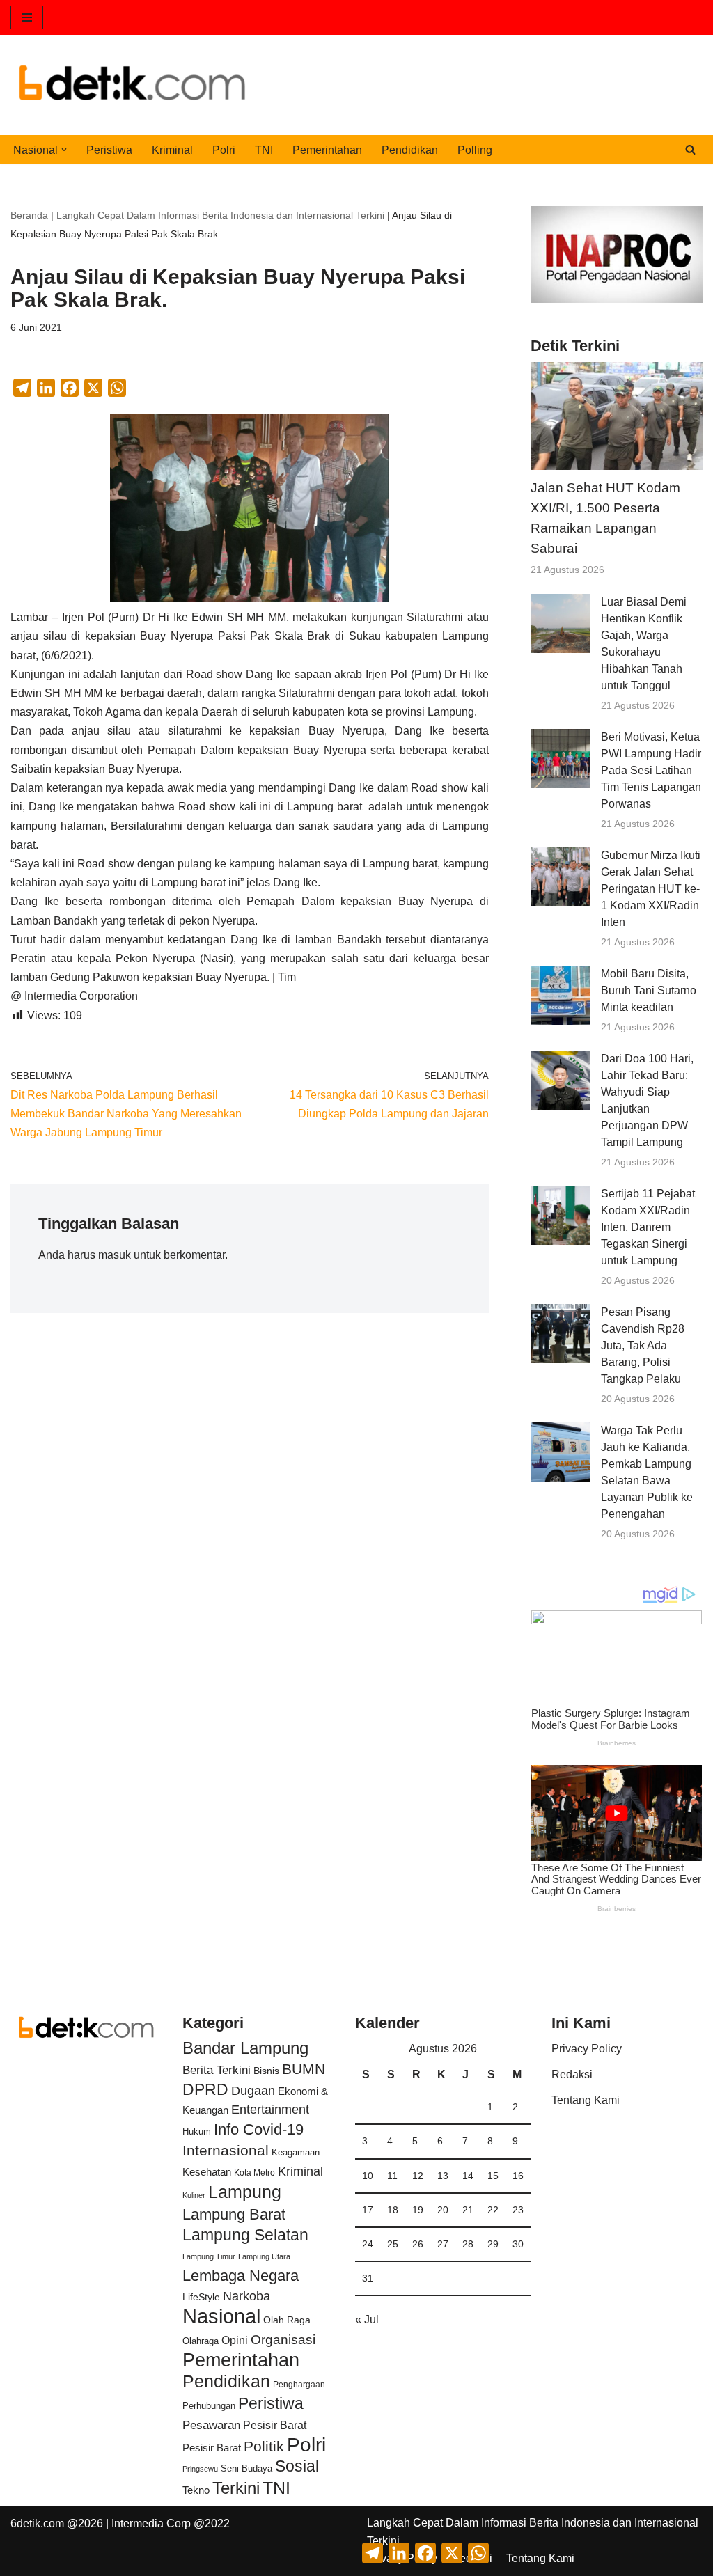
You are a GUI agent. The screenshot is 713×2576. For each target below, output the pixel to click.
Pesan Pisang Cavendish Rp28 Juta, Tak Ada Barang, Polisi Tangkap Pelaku (643, 1345)
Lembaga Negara (241, 2276)
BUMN (304, 2069)
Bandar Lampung (245, 2048)
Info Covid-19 (259, 2129)
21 (468, 2210)
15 (493, 2176)
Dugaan (253, 2091)
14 (468, 2176)
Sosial (297, 2466)
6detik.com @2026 (57, 2523)
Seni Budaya (246, 2469)
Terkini (236, 2488)
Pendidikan (410, 150)
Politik (264, 2446)
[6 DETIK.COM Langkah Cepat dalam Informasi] (132, 85)
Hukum (197, 2131)
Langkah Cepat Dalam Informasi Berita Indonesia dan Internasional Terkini (220, 215)
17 (368, 2210)
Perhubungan (209, 2406)
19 (418, 2210)
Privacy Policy (587, 2049)
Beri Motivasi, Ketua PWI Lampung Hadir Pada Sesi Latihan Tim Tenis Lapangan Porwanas (651, 770)
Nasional (221, 2316)
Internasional (226, 2150)
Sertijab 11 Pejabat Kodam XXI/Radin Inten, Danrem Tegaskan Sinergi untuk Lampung (648, 1227)
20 (443, 2210)
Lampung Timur (209, 2256)
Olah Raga (287, 2320)
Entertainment (270, 2110)
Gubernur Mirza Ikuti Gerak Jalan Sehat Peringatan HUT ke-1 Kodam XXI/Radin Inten (651, 889)
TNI (264, 150)
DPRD (205, 2089)
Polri (224, 150)
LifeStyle (201, 2297)
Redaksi (572, 2074)
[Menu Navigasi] (27, 17)
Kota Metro (254, 2173)
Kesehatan (207, 2172)
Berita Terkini (217, 2070)
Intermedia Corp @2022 (171, 2523)
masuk (115, 1255)
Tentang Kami (586, 2100)
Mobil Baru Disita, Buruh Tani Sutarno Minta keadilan (649, 990)
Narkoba (246, 2296)
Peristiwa (109, 150)
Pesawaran (211, 2425)
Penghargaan (299, 2385)
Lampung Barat (234, 2214)
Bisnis (266, 2071)
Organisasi (283, 2340)
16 (518, 2176)
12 (418, 2176)
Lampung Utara (264, 2256)
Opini (235, 2340)
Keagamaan (296, 2152)
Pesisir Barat (275, 2425)
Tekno (196, 2490)
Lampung (245, 2192)
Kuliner (194, 2195)
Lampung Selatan (245, 2235)
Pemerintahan (327, 150)
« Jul (367, 2319)
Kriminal (172, 150)
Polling (475, 150)
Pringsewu (200, 2469)
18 (393, 2210)
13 (443, 2176)
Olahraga (201, 2341)
